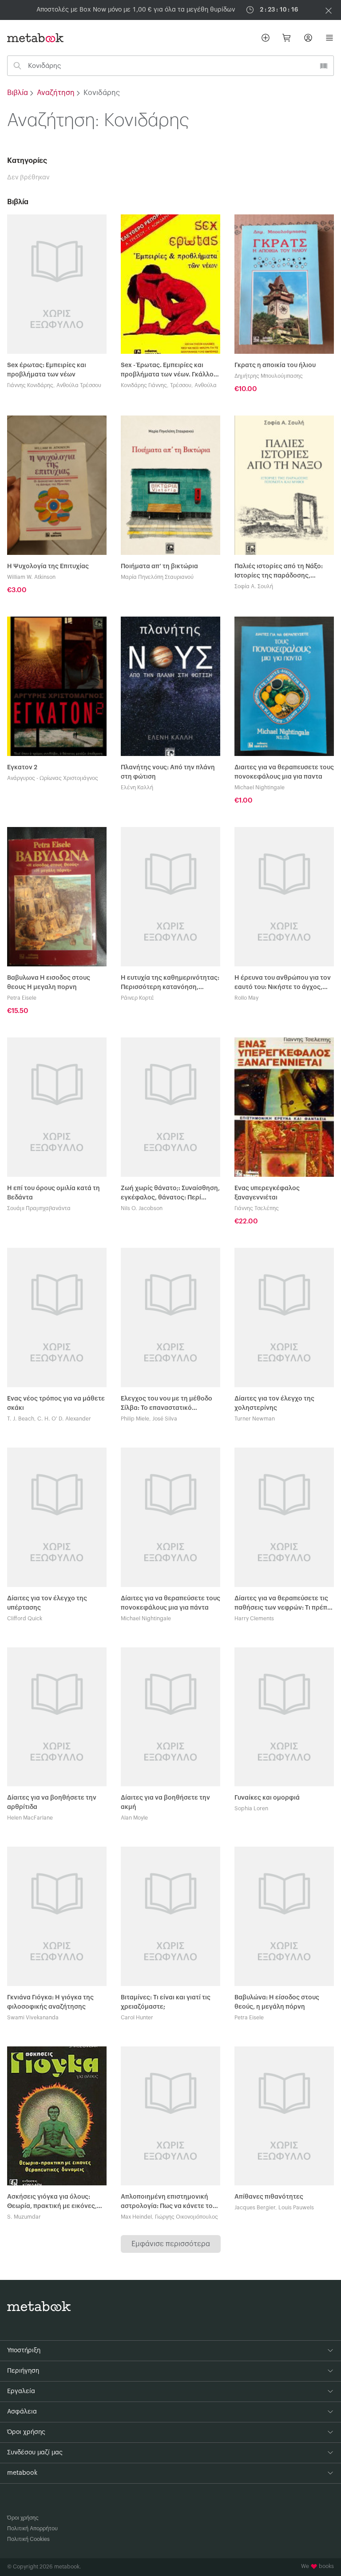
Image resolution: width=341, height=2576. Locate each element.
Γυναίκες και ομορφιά (267, 1798)
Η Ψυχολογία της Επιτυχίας (48, 566)
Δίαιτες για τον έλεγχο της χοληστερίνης (274, 1403)
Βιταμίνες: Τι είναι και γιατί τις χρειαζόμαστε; (166, 2002)
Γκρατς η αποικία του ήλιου (275, 365)
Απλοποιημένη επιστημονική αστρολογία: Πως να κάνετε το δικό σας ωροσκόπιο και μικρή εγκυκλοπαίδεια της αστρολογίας (167, 2202)
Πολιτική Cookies (28, 2539)
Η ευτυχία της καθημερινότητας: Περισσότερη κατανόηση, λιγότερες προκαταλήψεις (170, 983)
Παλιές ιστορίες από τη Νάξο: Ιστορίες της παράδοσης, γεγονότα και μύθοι (279, 572)
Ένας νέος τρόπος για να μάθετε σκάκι (56, 1403)
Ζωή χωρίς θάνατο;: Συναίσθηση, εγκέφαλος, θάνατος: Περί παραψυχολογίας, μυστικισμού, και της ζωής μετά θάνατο (170, 1194)
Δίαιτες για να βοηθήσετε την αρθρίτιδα (52, 1802)
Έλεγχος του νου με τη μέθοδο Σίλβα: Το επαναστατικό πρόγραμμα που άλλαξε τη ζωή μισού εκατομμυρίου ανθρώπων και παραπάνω (169, 1404)
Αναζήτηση (56, 93)
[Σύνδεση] (308, 38)
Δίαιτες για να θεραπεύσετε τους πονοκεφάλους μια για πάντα (170, 1603)
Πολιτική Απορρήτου (32, 2529)
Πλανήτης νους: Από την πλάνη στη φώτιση (168, 772)
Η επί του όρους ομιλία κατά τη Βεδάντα (54, 1193)
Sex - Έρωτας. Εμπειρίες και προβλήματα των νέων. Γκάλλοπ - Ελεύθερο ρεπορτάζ (169, 371)
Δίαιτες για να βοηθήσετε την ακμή (165, 1802)
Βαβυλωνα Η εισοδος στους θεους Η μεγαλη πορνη (49, 983)
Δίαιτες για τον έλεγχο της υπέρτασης (47, 1603)
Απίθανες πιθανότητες (269, 2197)
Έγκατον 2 (22, 768)
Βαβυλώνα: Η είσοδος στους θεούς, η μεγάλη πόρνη (277, 2002)
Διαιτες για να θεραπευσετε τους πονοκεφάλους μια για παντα (284, 772)
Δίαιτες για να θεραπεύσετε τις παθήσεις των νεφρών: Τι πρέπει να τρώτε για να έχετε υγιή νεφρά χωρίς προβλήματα (284, 1604)
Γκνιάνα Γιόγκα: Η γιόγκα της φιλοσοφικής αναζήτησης (50, 2002)
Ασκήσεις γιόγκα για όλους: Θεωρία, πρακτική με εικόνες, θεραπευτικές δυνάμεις (52, 2202)
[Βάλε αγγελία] (266, 38)
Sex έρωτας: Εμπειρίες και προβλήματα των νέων (47, 370)
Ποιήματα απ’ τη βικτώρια (159, 566)
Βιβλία (18, 93)
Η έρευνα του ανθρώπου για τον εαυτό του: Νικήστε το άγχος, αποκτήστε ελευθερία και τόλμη (283, 983)
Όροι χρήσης (23, 2518)
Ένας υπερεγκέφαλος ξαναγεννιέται (267, 1193)
